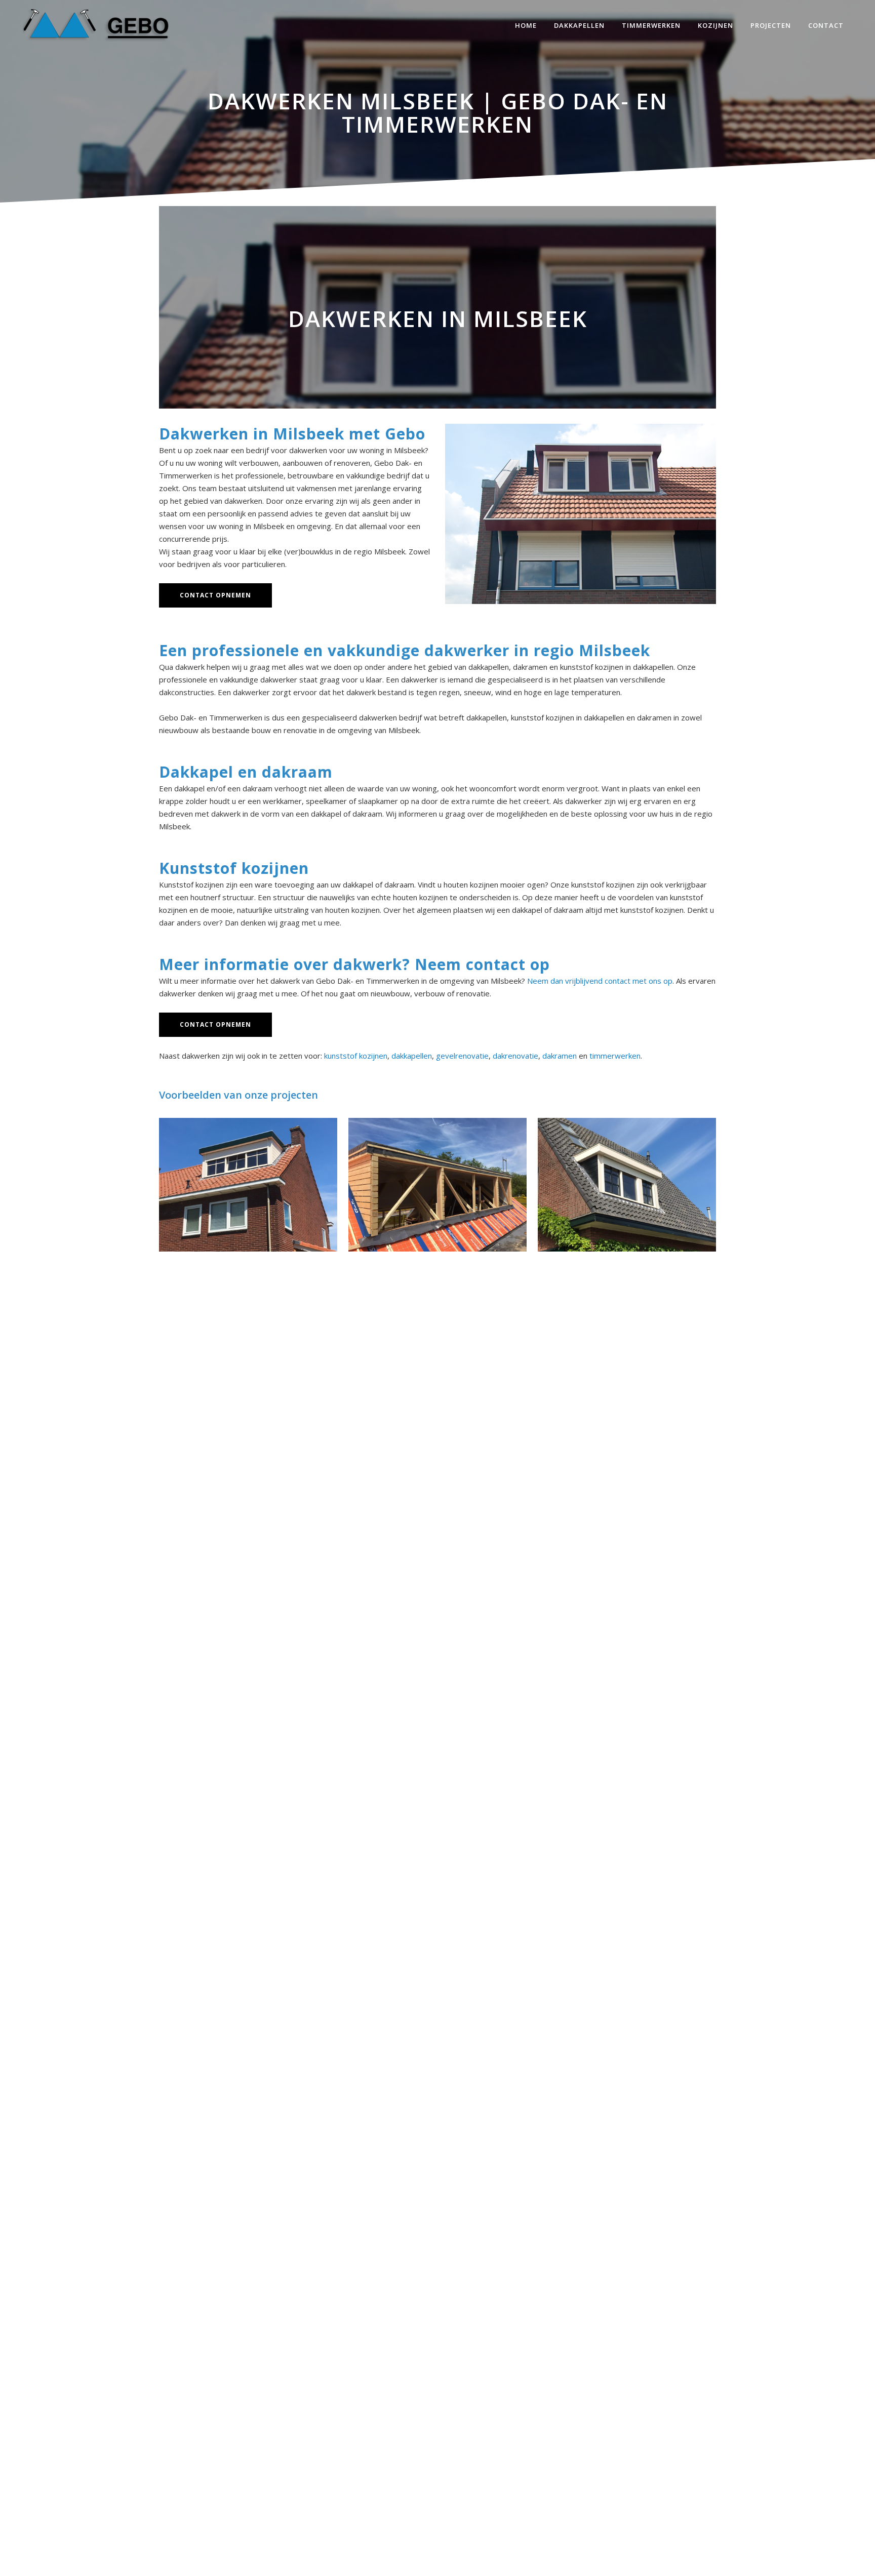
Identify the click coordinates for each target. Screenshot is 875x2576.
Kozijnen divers (627, 1181)
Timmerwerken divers (437, 1181)
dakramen (560, 1056)
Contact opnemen (215, 595)
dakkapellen (412, 1056)
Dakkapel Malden (248, 1181)
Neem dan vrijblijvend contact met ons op (600, 981)
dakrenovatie (515, 1056)
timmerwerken (615, 1056)
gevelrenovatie (462, 1056)
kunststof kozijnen (356, 1056)
